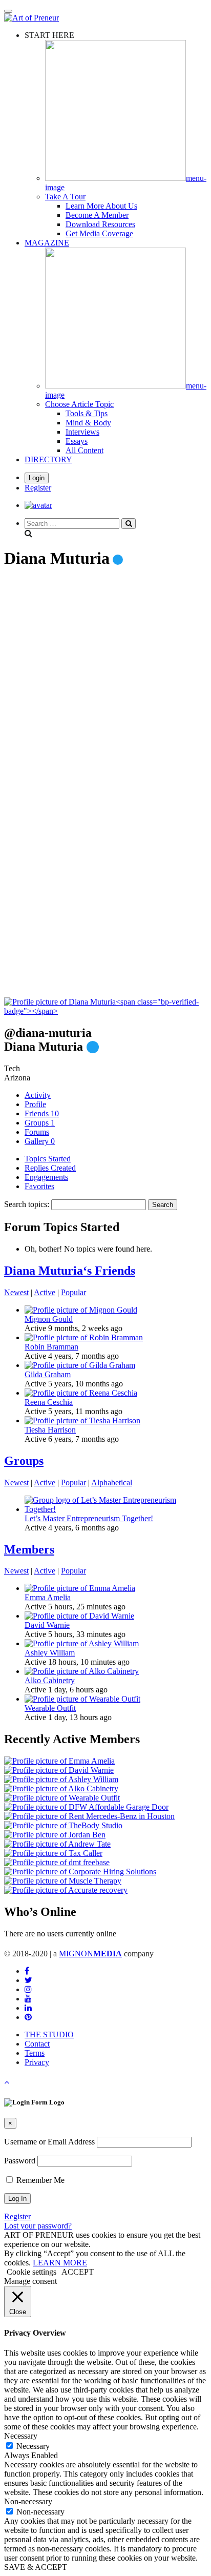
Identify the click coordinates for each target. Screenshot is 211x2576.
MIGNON (90, 1954)
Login (37, 478)
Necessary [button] (21, 2436)
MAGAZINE (47, 243)
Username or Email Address (49, 2142)
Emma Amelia (48, 1597)
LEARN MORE (60, 2263)
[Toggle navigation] (8, 11)
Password (20, 2161)
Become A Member (97, 215)
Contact (37, 2044)
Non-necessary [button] (28, 2501)
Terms (35, 2053)
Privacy (37, 2062)
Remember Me (39, 2180)
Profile (35, 1104)
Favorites (39, 1186)
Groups (40, 1123)
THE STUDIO (49, 2035)
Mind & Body (88, 423)
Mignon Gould (49, 1319)
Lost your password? (38, 2226)
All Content (85, 450)
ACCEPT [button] (78, 2272)
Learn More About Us (101, 206)
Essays (77, 441)
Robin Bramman (51, 1347)
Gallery (40, 1141)
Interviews (82, 432)
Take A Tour (65, 197)
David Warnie (47, 1625)
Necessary (33, 2446)
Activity (38, 1095)
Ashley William (50, 1653)
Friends (42, 1113)
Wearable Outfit (50, 1708)
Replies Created (50, 1168)
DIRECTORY (48, 459)
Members (29, 1549)
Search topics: (27, 1204)
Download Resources (100, 224)
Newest (16, 1292)
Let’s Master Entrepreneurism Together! (89, 1518)
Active (45, 1292)
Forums (37, 1132)
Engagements (46, 1177)
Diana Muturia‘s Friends (70, 1271)
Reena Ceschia (49, 1402)
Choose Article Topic (79, 404)
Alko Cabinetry (50, 1680)
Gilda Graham (48, 1374)
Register (38, 488)
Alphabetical (112, 1483)
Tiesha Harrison (50, 1430)
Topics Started (48, 1159)
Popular (73, 1292)
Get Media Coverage (99, 233)
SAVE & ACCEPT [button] (36, 2567)
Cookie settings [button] (31, 2272)
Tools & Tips (87, 413)
